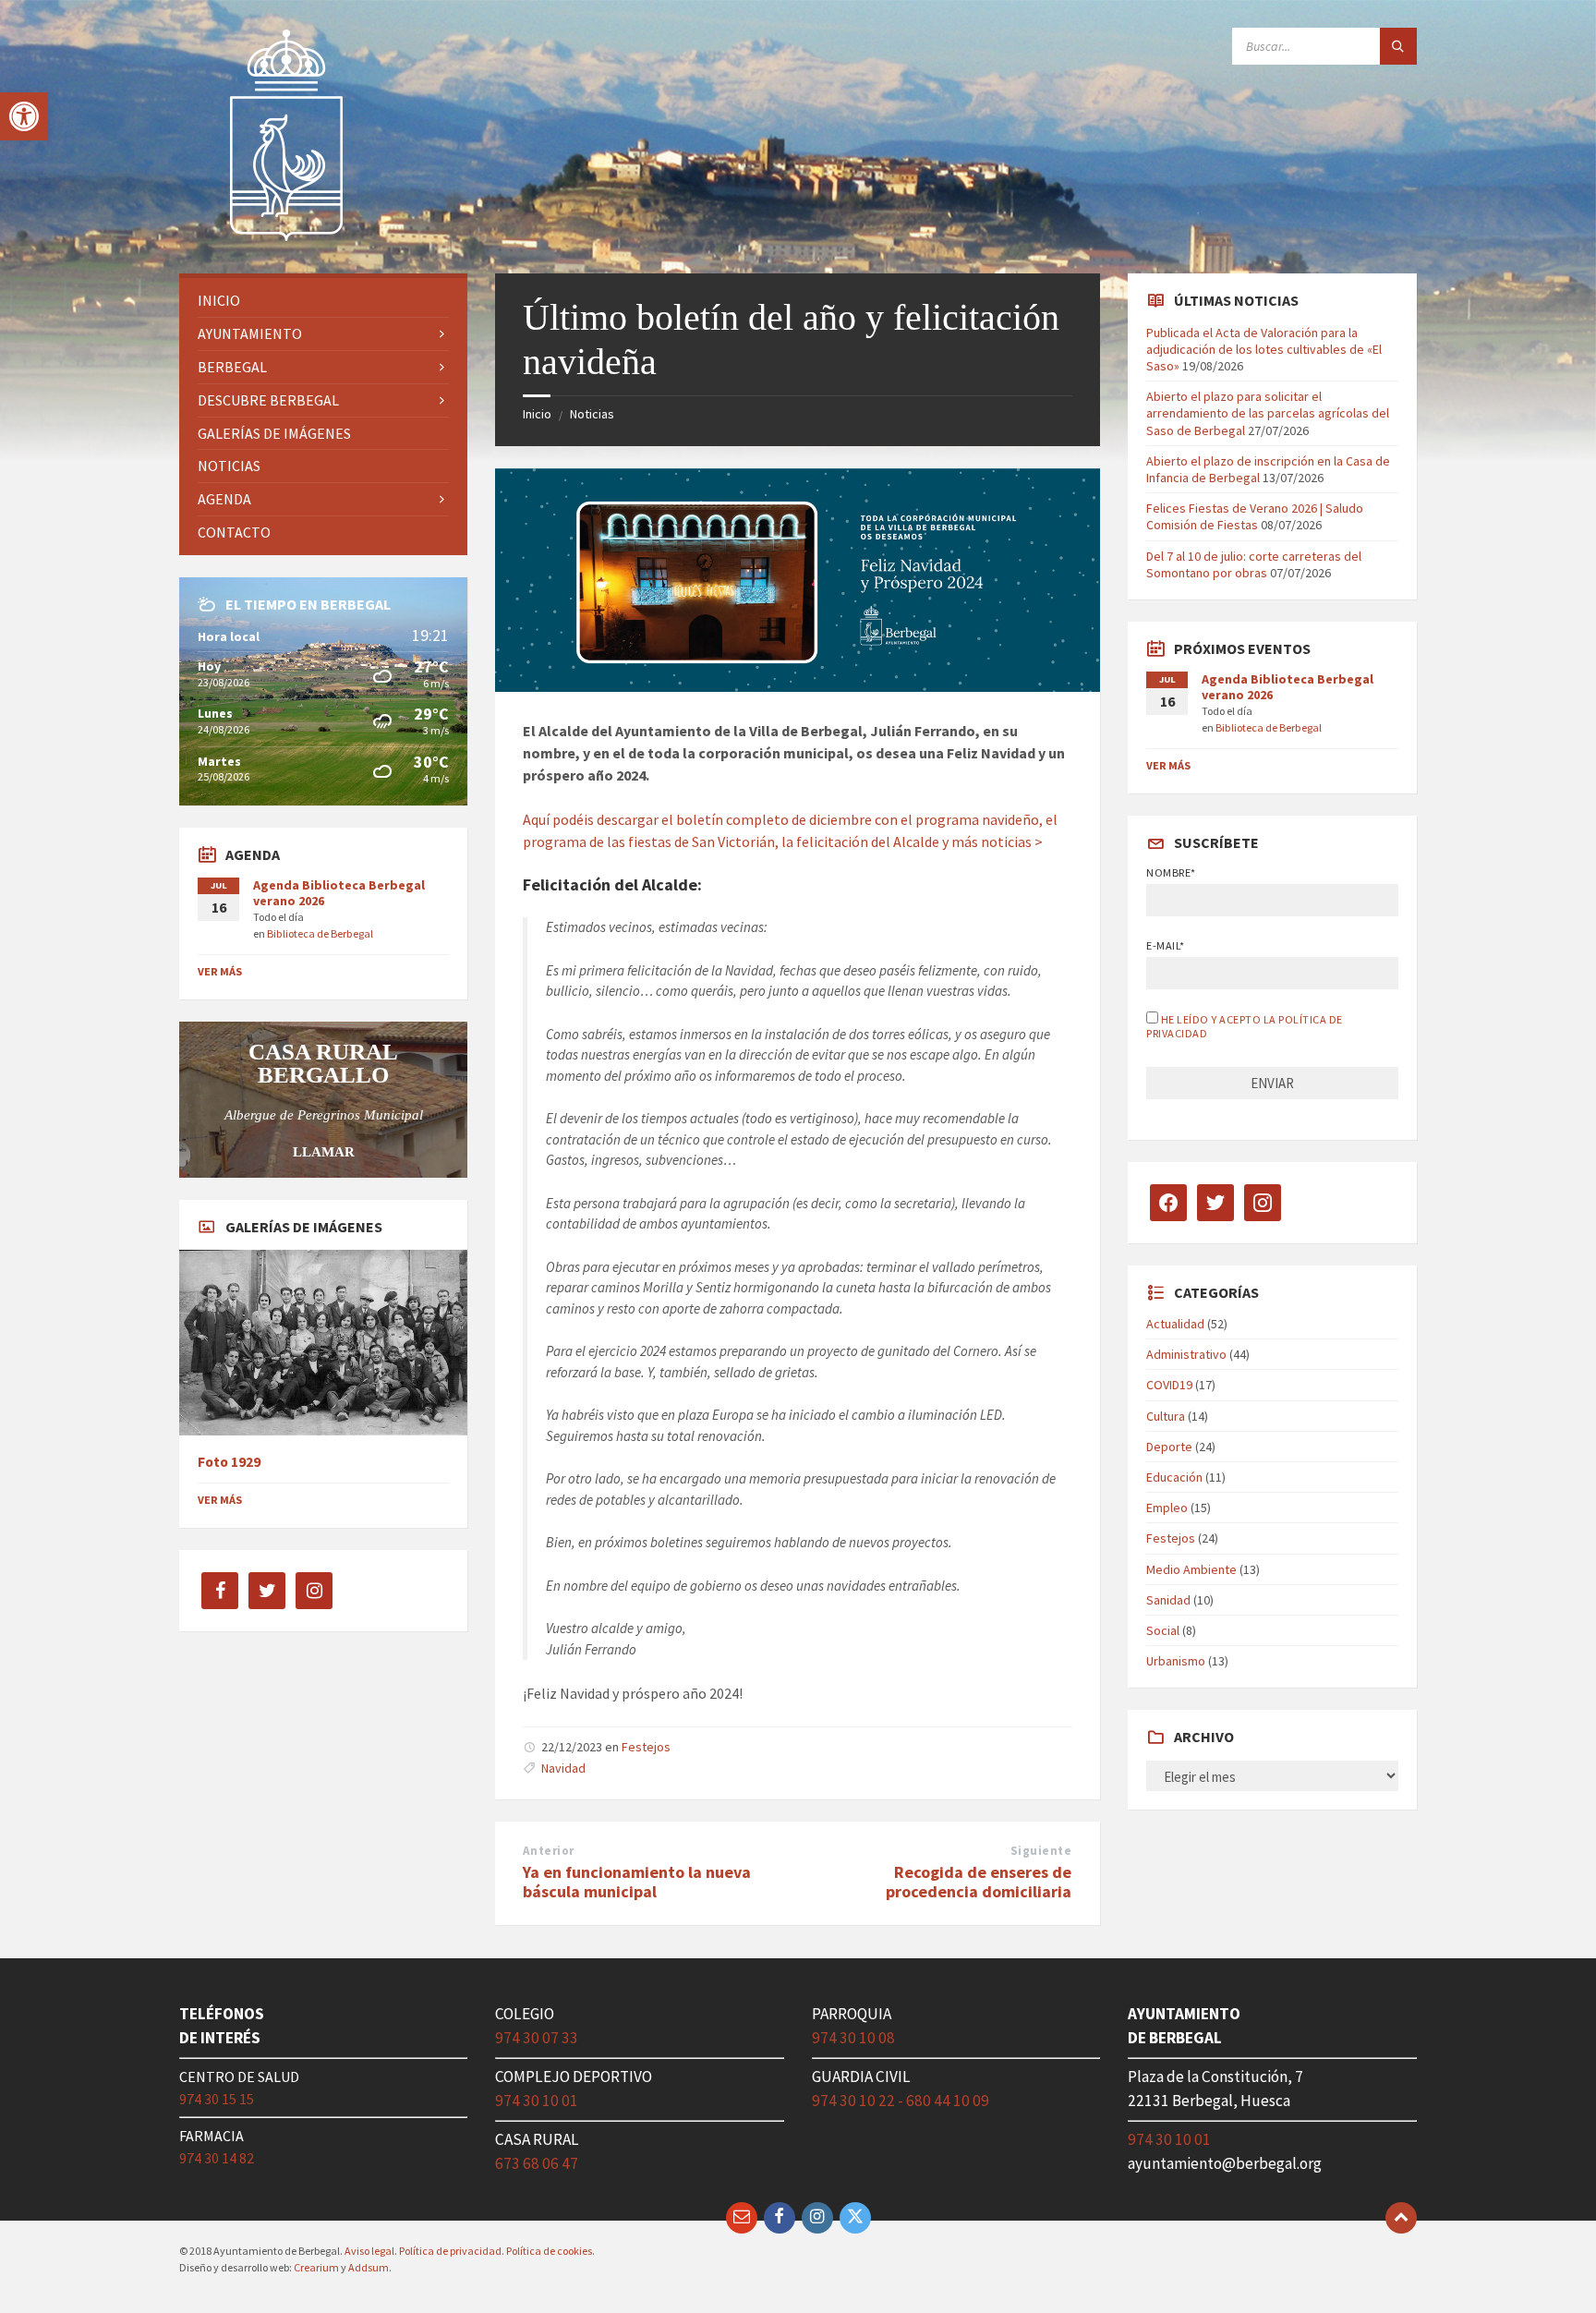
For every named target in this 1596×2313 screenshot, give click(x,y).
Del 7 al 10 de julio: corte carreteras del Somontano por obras (1254, 564)
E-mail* (1165, 945)
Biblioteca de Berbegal (320, 933)
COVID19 (1169, 1385)
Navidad (563, 1768)
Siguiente (1041, 1851)
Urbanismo (1176, 1661)
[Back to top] (1401, 2218)
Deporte (1169, 1447)
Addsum (369, 2267)
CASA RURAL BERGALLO (323, 1063)
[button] (24, 116)
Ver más (220, 971)
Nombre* (1171, 872)
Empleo (1167, 1508)
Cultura (1166, 1416)
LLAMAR (324, 1152)
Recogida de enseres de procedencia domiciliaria (979, 1882)
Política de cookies (549, 2251)
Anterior (548, 1851)
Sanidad (1168, 1600)
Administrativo (1186, 1354)
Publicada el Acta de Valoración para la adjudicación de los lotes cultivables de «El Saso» (1264, 349)
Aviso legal (369, 2251)
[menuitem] (323, 301)
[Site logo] (287, 237)
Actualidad (1175, 1324)
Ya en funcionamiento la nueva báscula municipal (637, 1882)
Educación (1174, 1477)
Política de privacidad (450, 2251)
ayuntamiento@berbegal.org (1225, 2163)
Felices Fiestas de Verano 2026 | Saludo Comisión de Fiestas (1255, 516)
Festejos (646, 1747)
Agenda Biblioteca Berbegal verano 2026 (339, 893)
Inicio (537, 414)
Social (1163, 1630)
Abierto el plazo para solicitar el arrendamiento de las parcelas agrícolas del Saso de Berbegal (1268, 413)
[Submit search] (1398, 46)
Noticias (592, 414)
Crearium (316, 2267)
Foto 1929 (229, 1462)
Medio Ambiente (1191, 1569)
